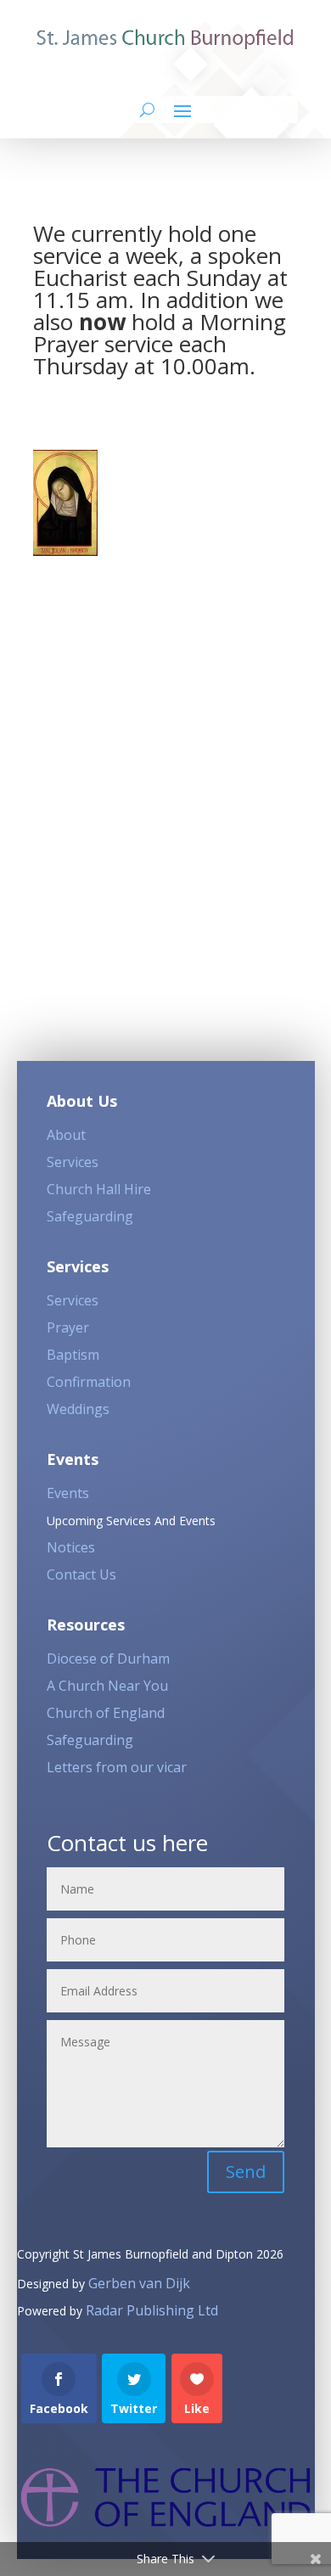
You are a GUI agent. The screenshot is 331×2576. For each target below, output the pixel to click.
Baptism (73, 1355)
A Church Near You (107, 1686)
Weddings (78, 1409)
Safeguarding (90, 1216)
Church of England (106, 1713)
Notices (71, 1547)
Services (73, 1162)
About (66, 1135)
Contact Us (81, 1574)
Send (246, 2172)
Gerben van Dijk (139, 2283)
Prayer (68, 1327)
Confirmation (89, 1382)
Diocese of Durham (108, 1658)
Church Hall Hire (99, 1189)
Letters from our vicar (117, 1767)
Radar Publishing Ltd (152, 2310)
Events (68, 1493)
